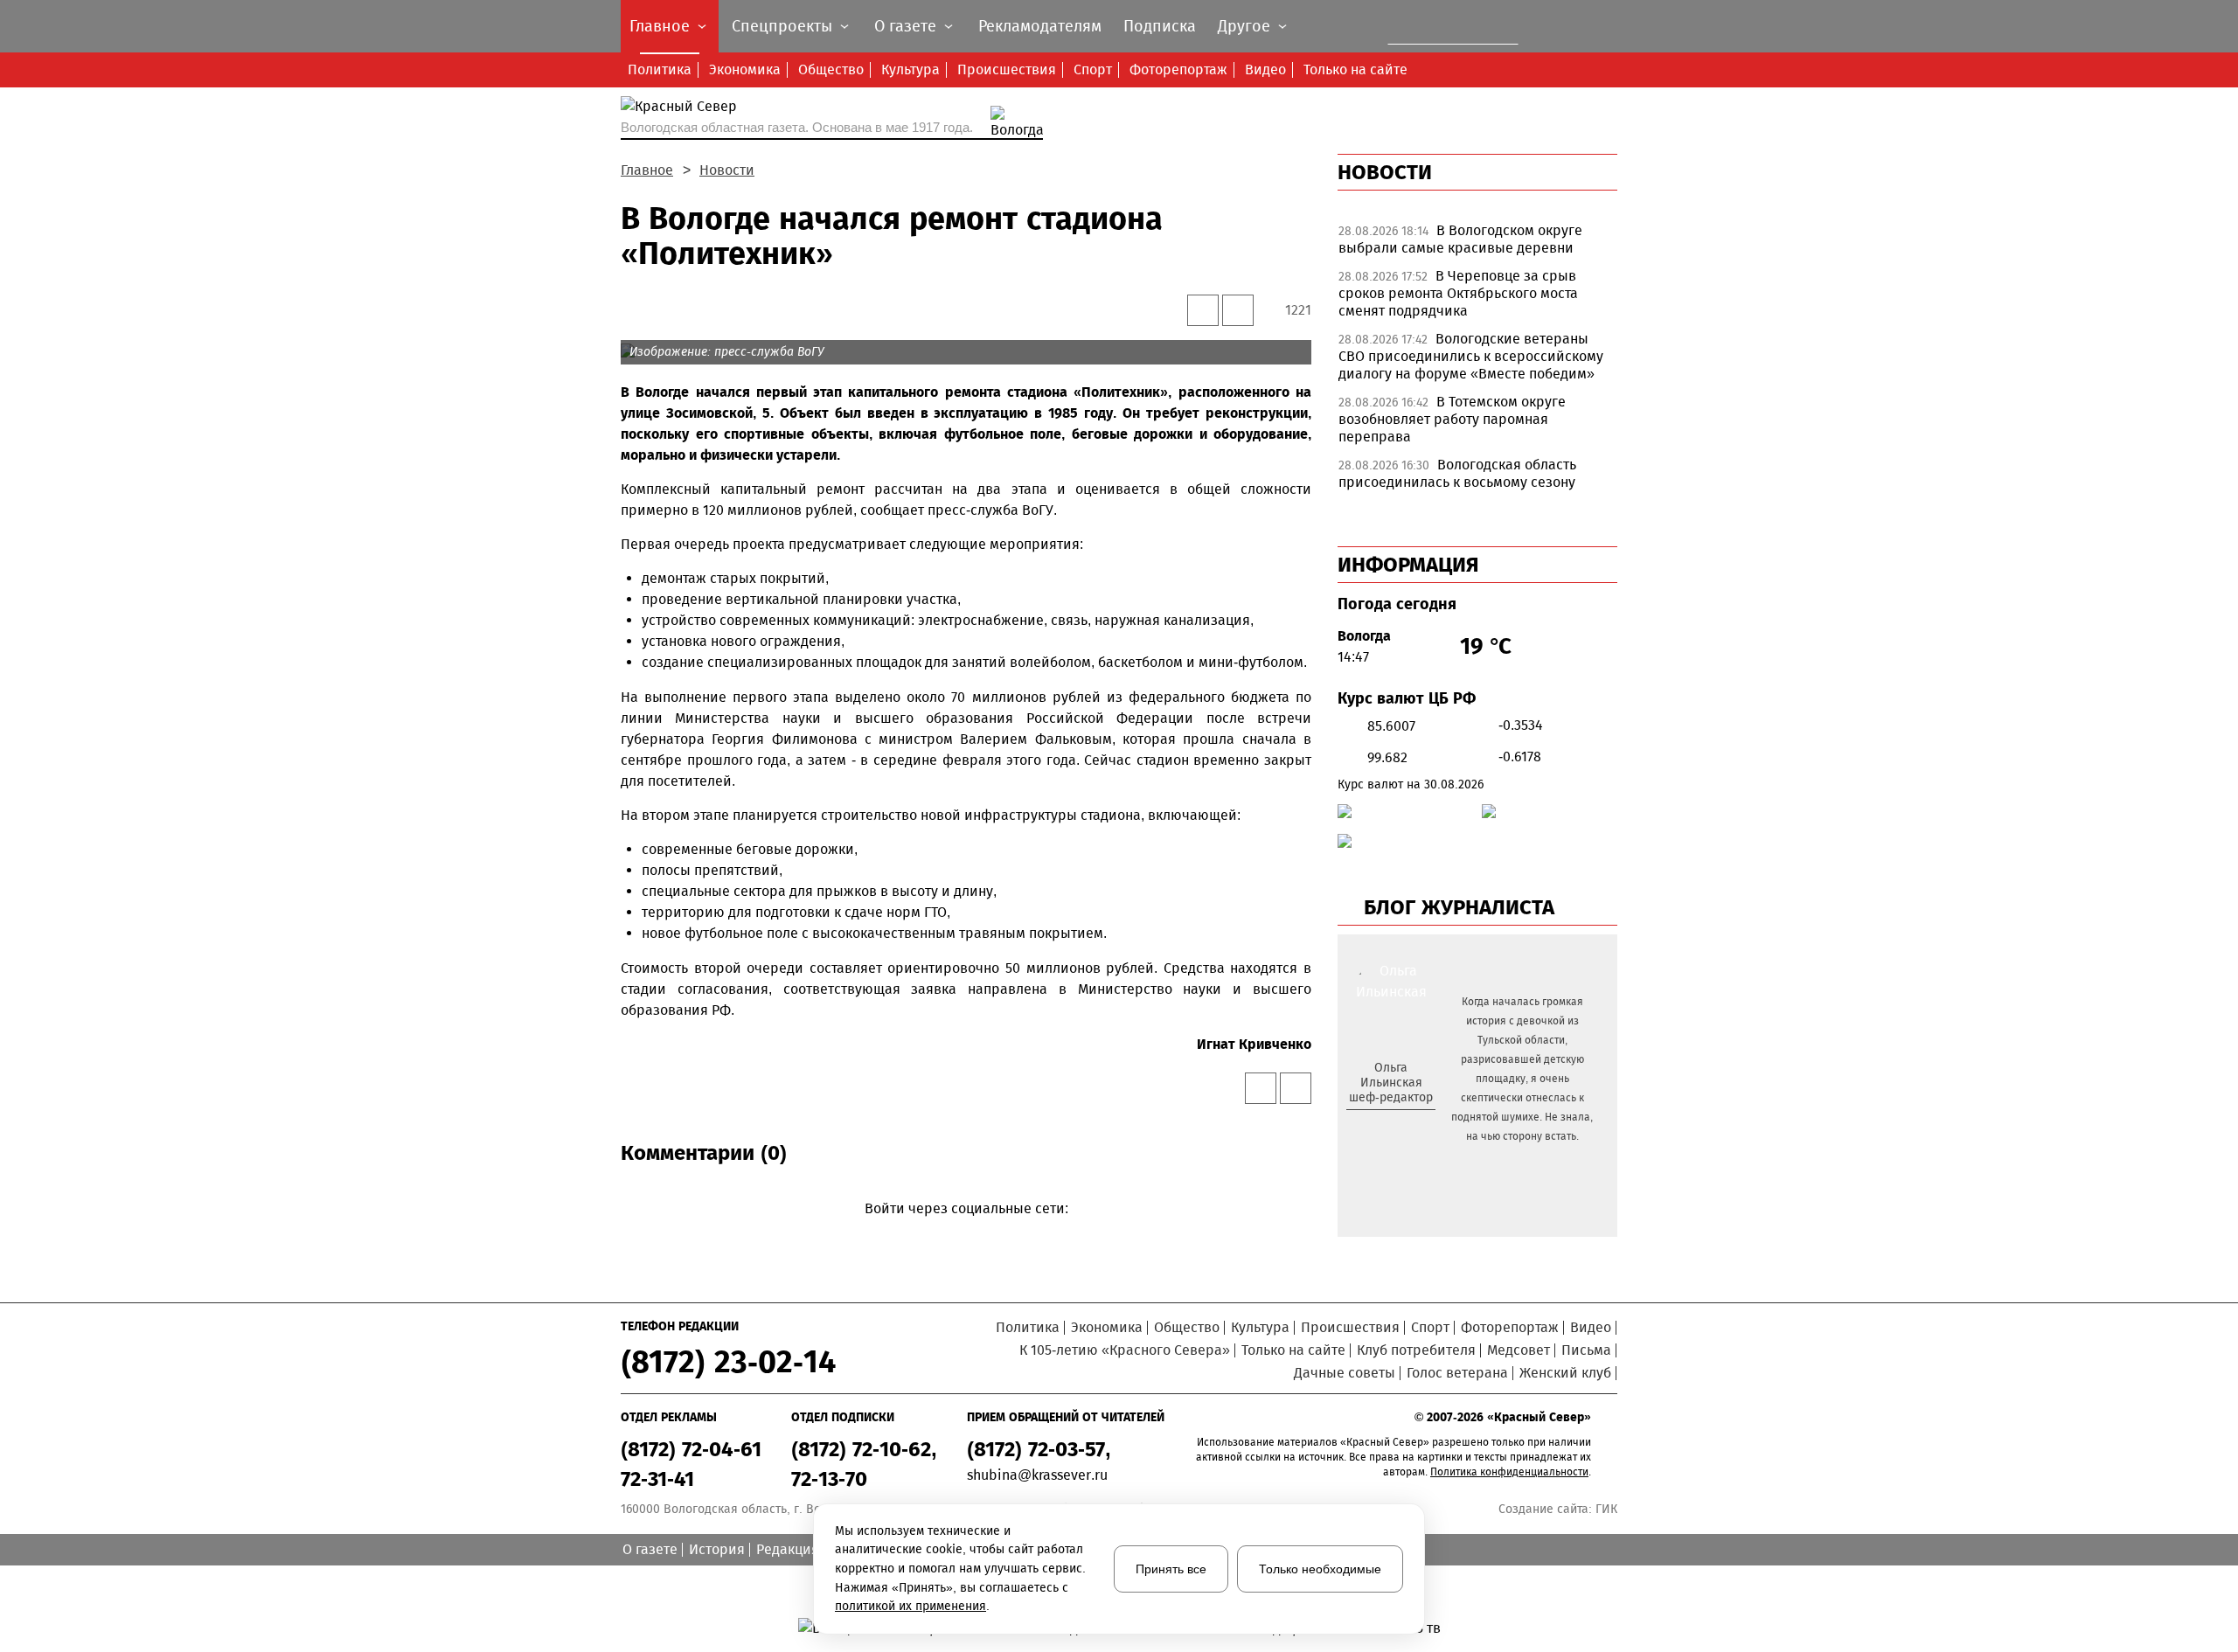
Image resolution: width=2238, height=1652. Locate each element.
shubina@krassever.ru (1037, 1475)
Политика (660, 69)
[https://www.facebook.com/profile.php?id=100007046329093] (1406, 1126)
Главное (647, 170)
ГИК (1606, 1509)
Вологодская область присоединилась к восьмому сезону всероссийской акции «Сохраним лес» (1467, 482)
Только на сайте (1355, 69)
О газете (650, 1549)
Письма (1586, 1350)
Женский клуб (1565, 1373)
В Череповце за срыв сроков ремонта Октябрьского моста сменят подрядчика (1458, 293)
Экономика (745, 69)
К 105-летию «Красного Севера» (1125, 1350)
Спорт (1093, 69)
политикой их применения (910, 1606)
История (717, 1549)
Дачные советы (1345, 1373)
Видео (1265, 69)
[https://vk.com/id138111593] (1389, 1126)
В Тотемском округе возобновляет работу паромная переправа (1452, 419)
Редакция (788, 1549)
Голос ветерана (1457, 1373)
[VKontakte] (963, 1234)
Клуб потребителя (1416, 1350)
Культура (910, 69)
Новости (727, 170)
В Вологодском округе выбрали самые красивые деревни (1460, 239)
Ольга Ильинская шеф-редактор (1391, 1083)
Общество (831, 69)
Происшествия (1007, 69)
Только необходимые (1320, 1569)
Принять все (1171, 1569)
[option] (1477, 244)
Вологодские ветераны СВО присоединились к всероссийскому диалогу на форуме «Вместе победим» (1471, 356)
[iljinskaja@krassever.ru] (1371, 1126)
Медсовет (1519, 1350)
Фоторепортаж (1178, 69)
